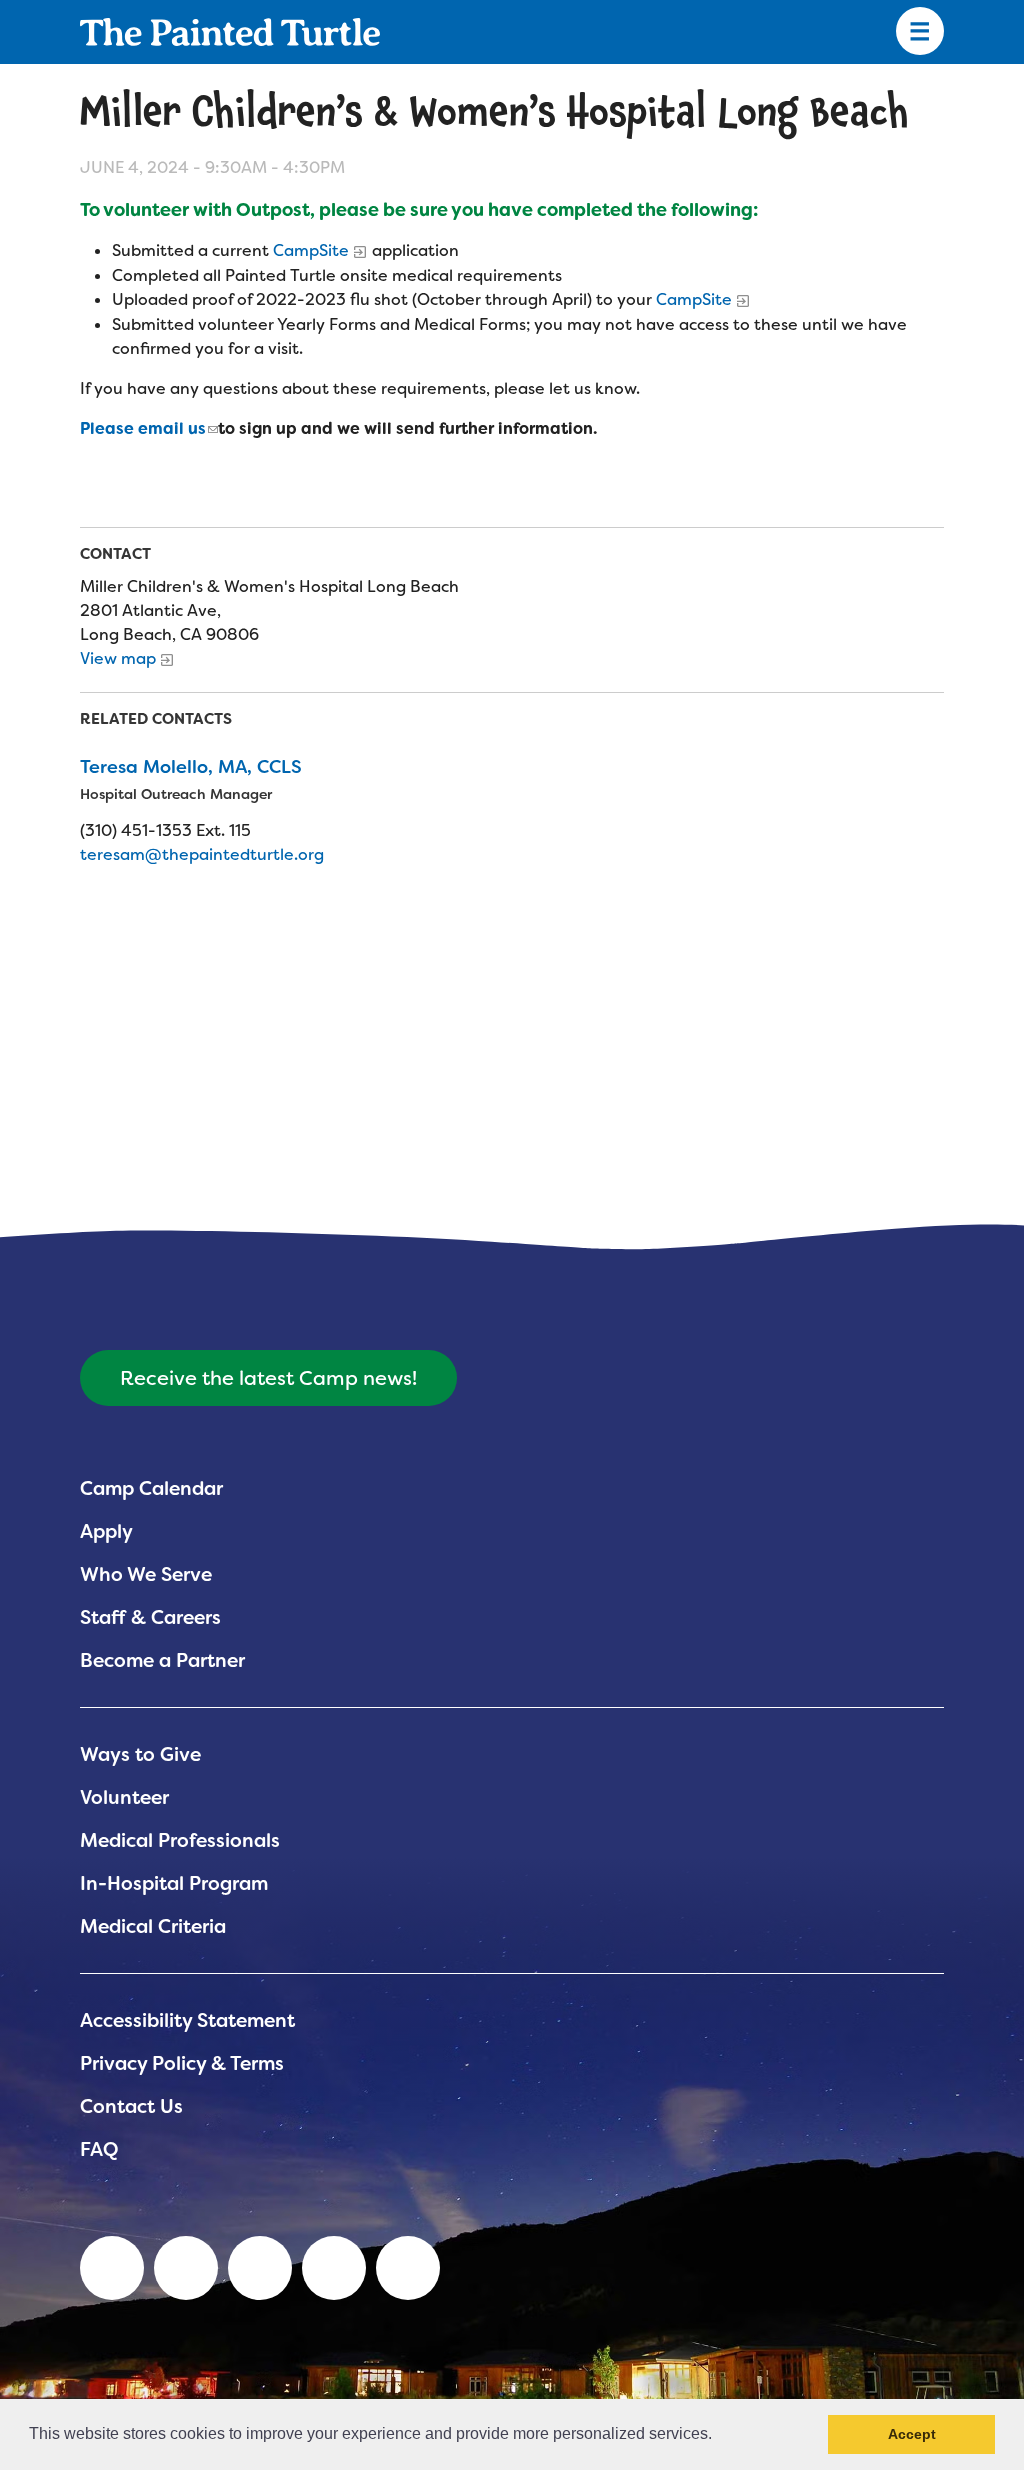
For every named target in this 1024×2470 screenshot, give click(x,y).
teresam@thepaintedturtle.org (202, 854)
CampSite (311, 250)
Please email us (143, 428)
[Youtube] (186, 2268)
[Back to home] (230, 32)
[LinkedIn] (112, 2268)
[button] (719, 2436)
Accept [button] (912, 2434)
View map (118, 658)
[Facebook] (260, 2268)
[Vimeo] (334, 2268)
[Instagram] (408, 2268)
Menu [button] (920, 32)
